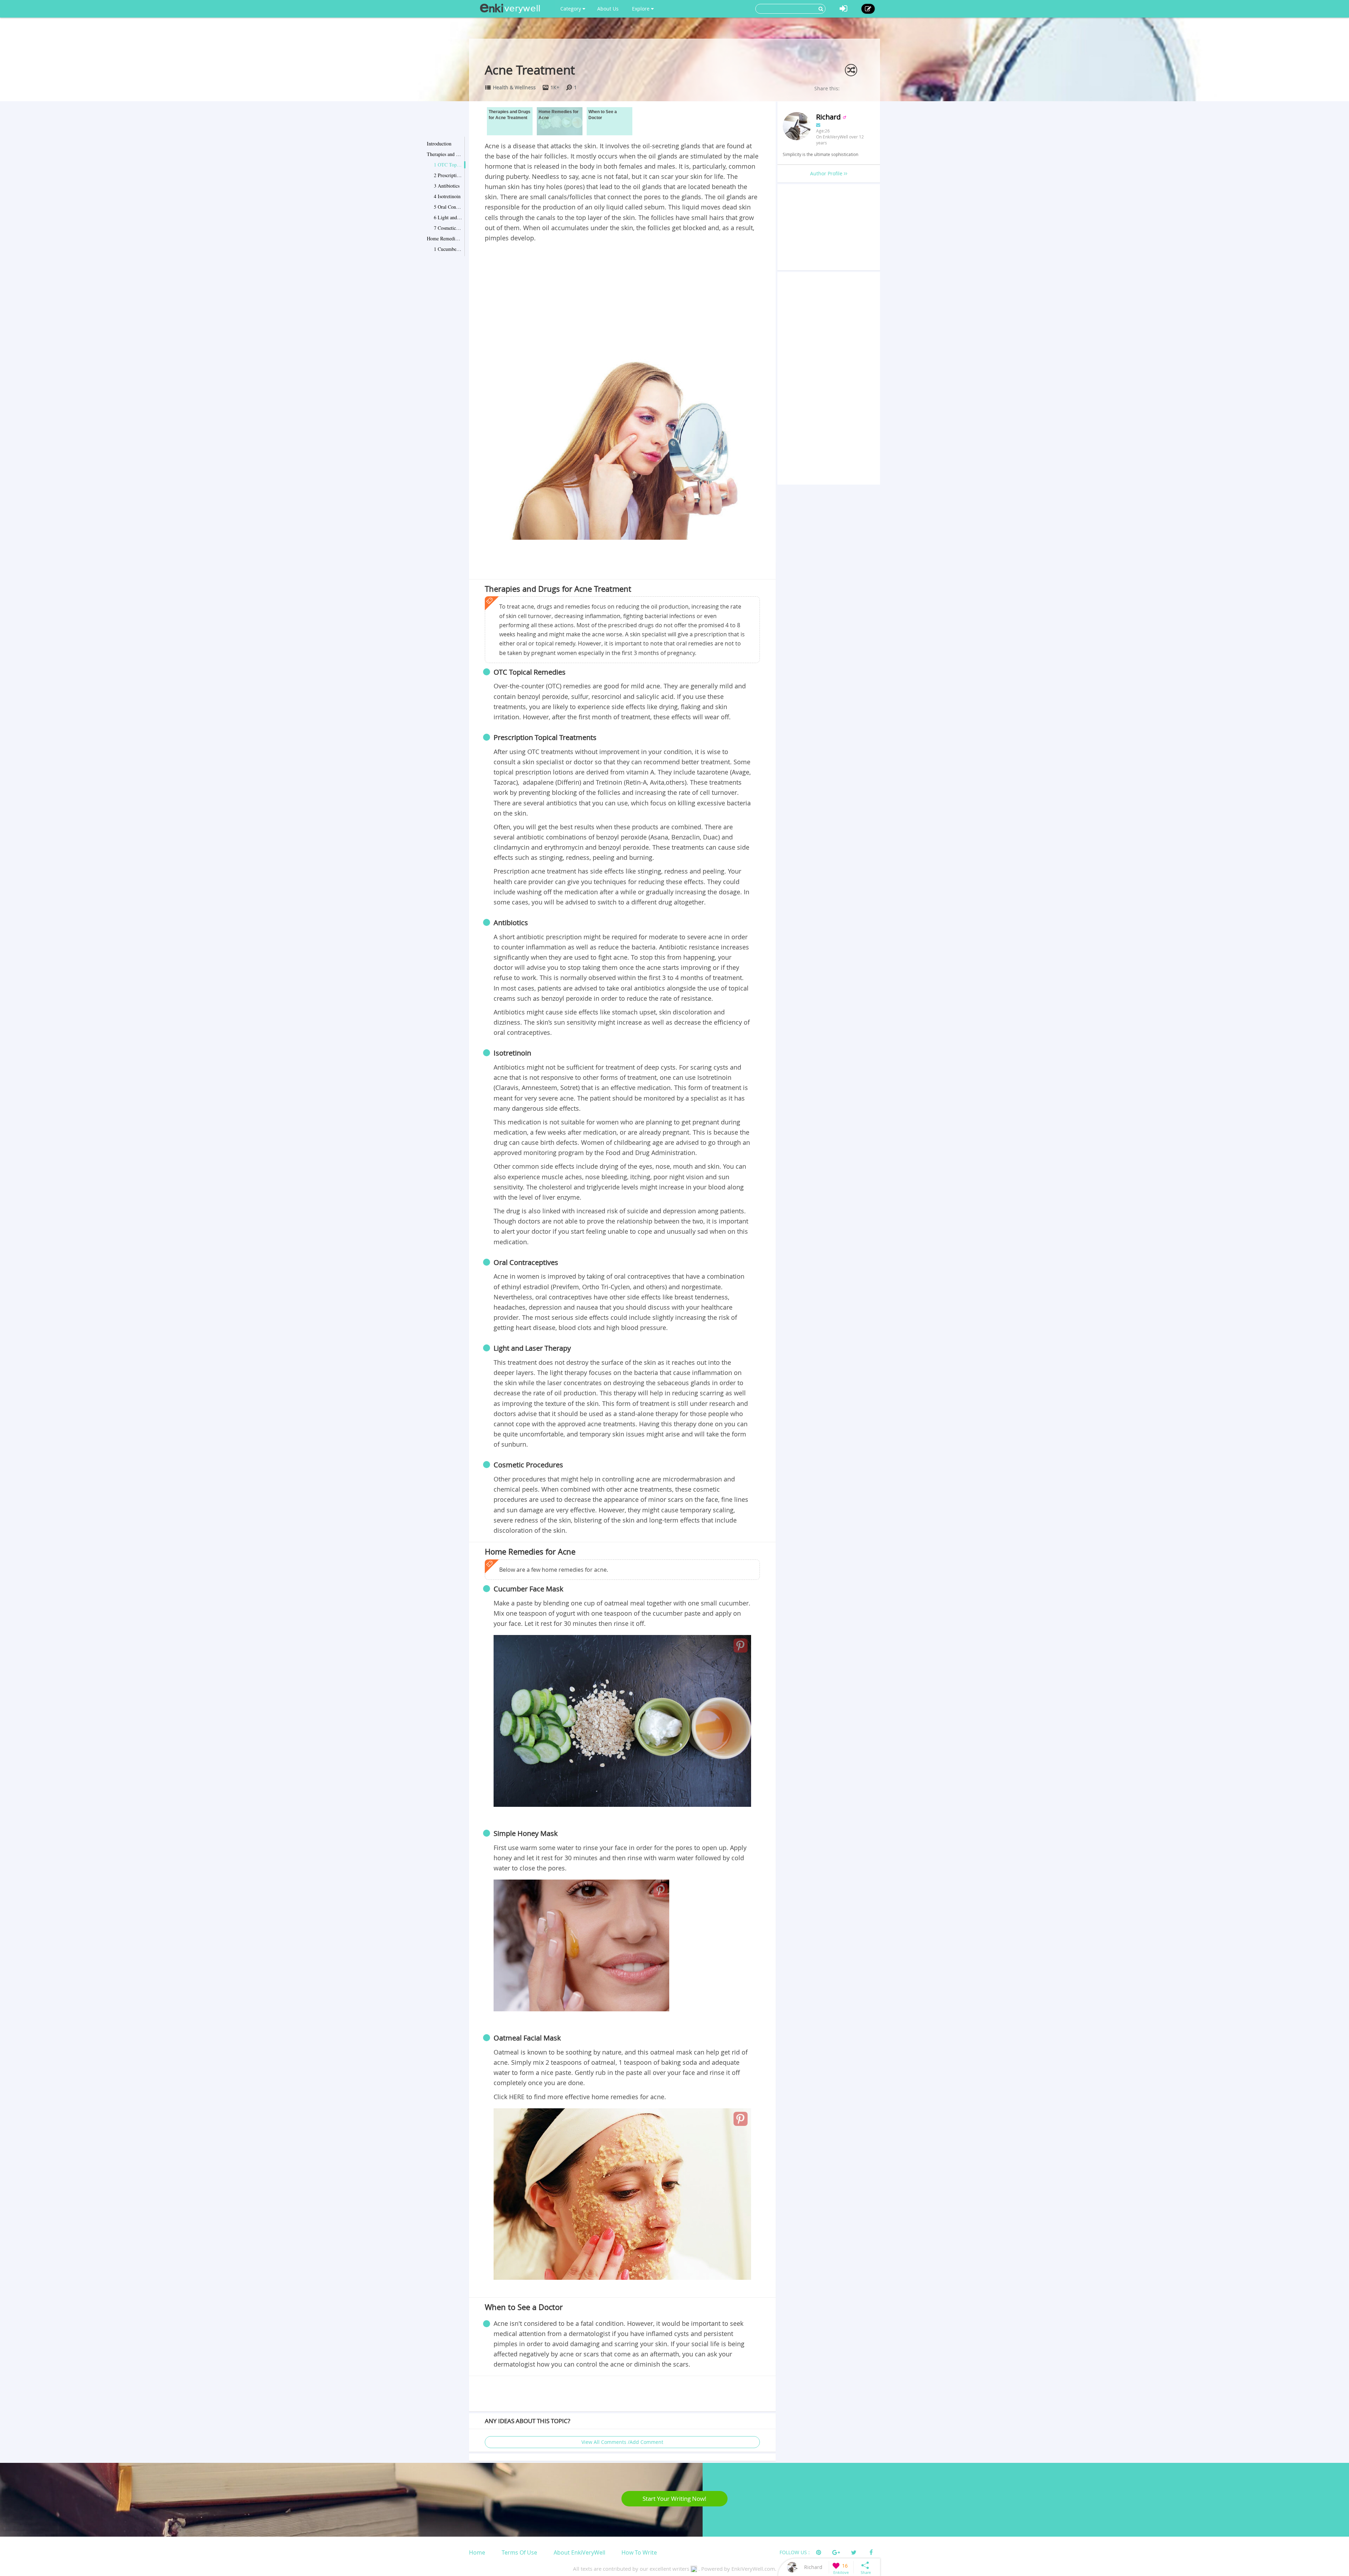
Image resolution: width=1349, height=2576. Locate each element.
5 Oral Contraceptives (448, 207)
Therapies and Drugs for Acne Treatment (444, 154)
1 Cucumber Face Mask (448, 249)
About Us (608, 9)
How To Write (639, 2552)
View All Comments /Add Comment (622, 2442)
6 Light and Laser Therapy (448, 217)
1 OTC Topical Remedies (448, 165)
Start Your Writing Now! (674, 2499)
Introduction (439, 144)
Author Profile (827, 173)
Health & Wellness (514, 87)
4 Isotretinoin (447, 196)
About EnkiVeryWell (579, 2552)
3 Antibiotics (447, 186)
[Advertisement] (622, 296)
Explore (641, 9)
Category (571, 9)
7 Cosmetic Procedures (448, 228)
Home (477, 2552)
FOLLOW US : (795, 2552)
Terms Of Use (519, 2552)
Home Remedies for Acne (444, 238)
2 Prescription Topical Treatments (448, 175)
